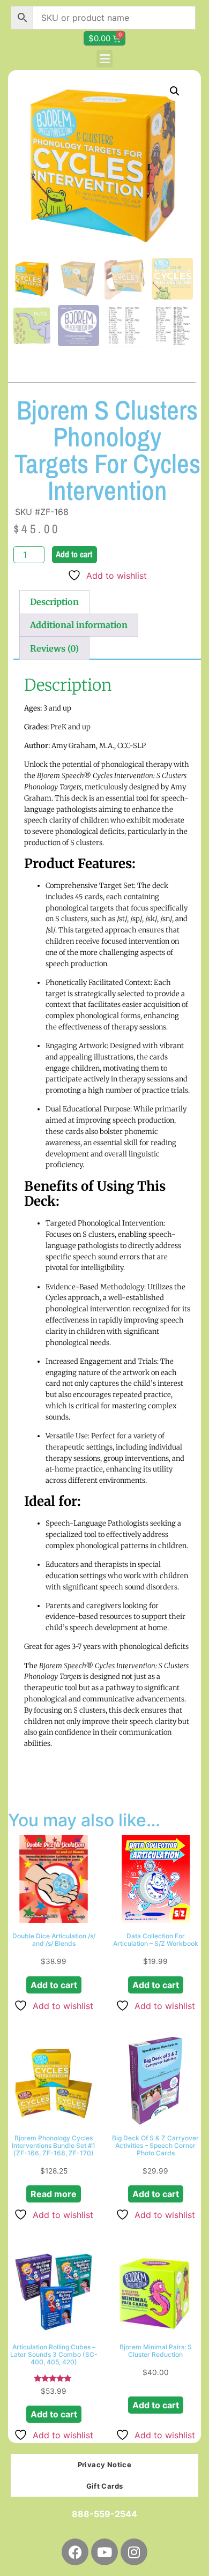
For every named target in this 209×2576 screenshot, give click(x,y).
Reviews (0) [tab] (54, 648)
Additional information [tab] (79, 625)
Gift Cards (105, 2486)
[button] (104, 59)
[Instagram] (134, 2552)
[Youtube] (104, 2552)
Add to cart (74, 554)
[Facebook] (75, 2552)
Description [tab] (54, 602)
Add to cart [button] (54, 1985)
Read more (54, 2194)
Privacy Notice (105, 2465)
